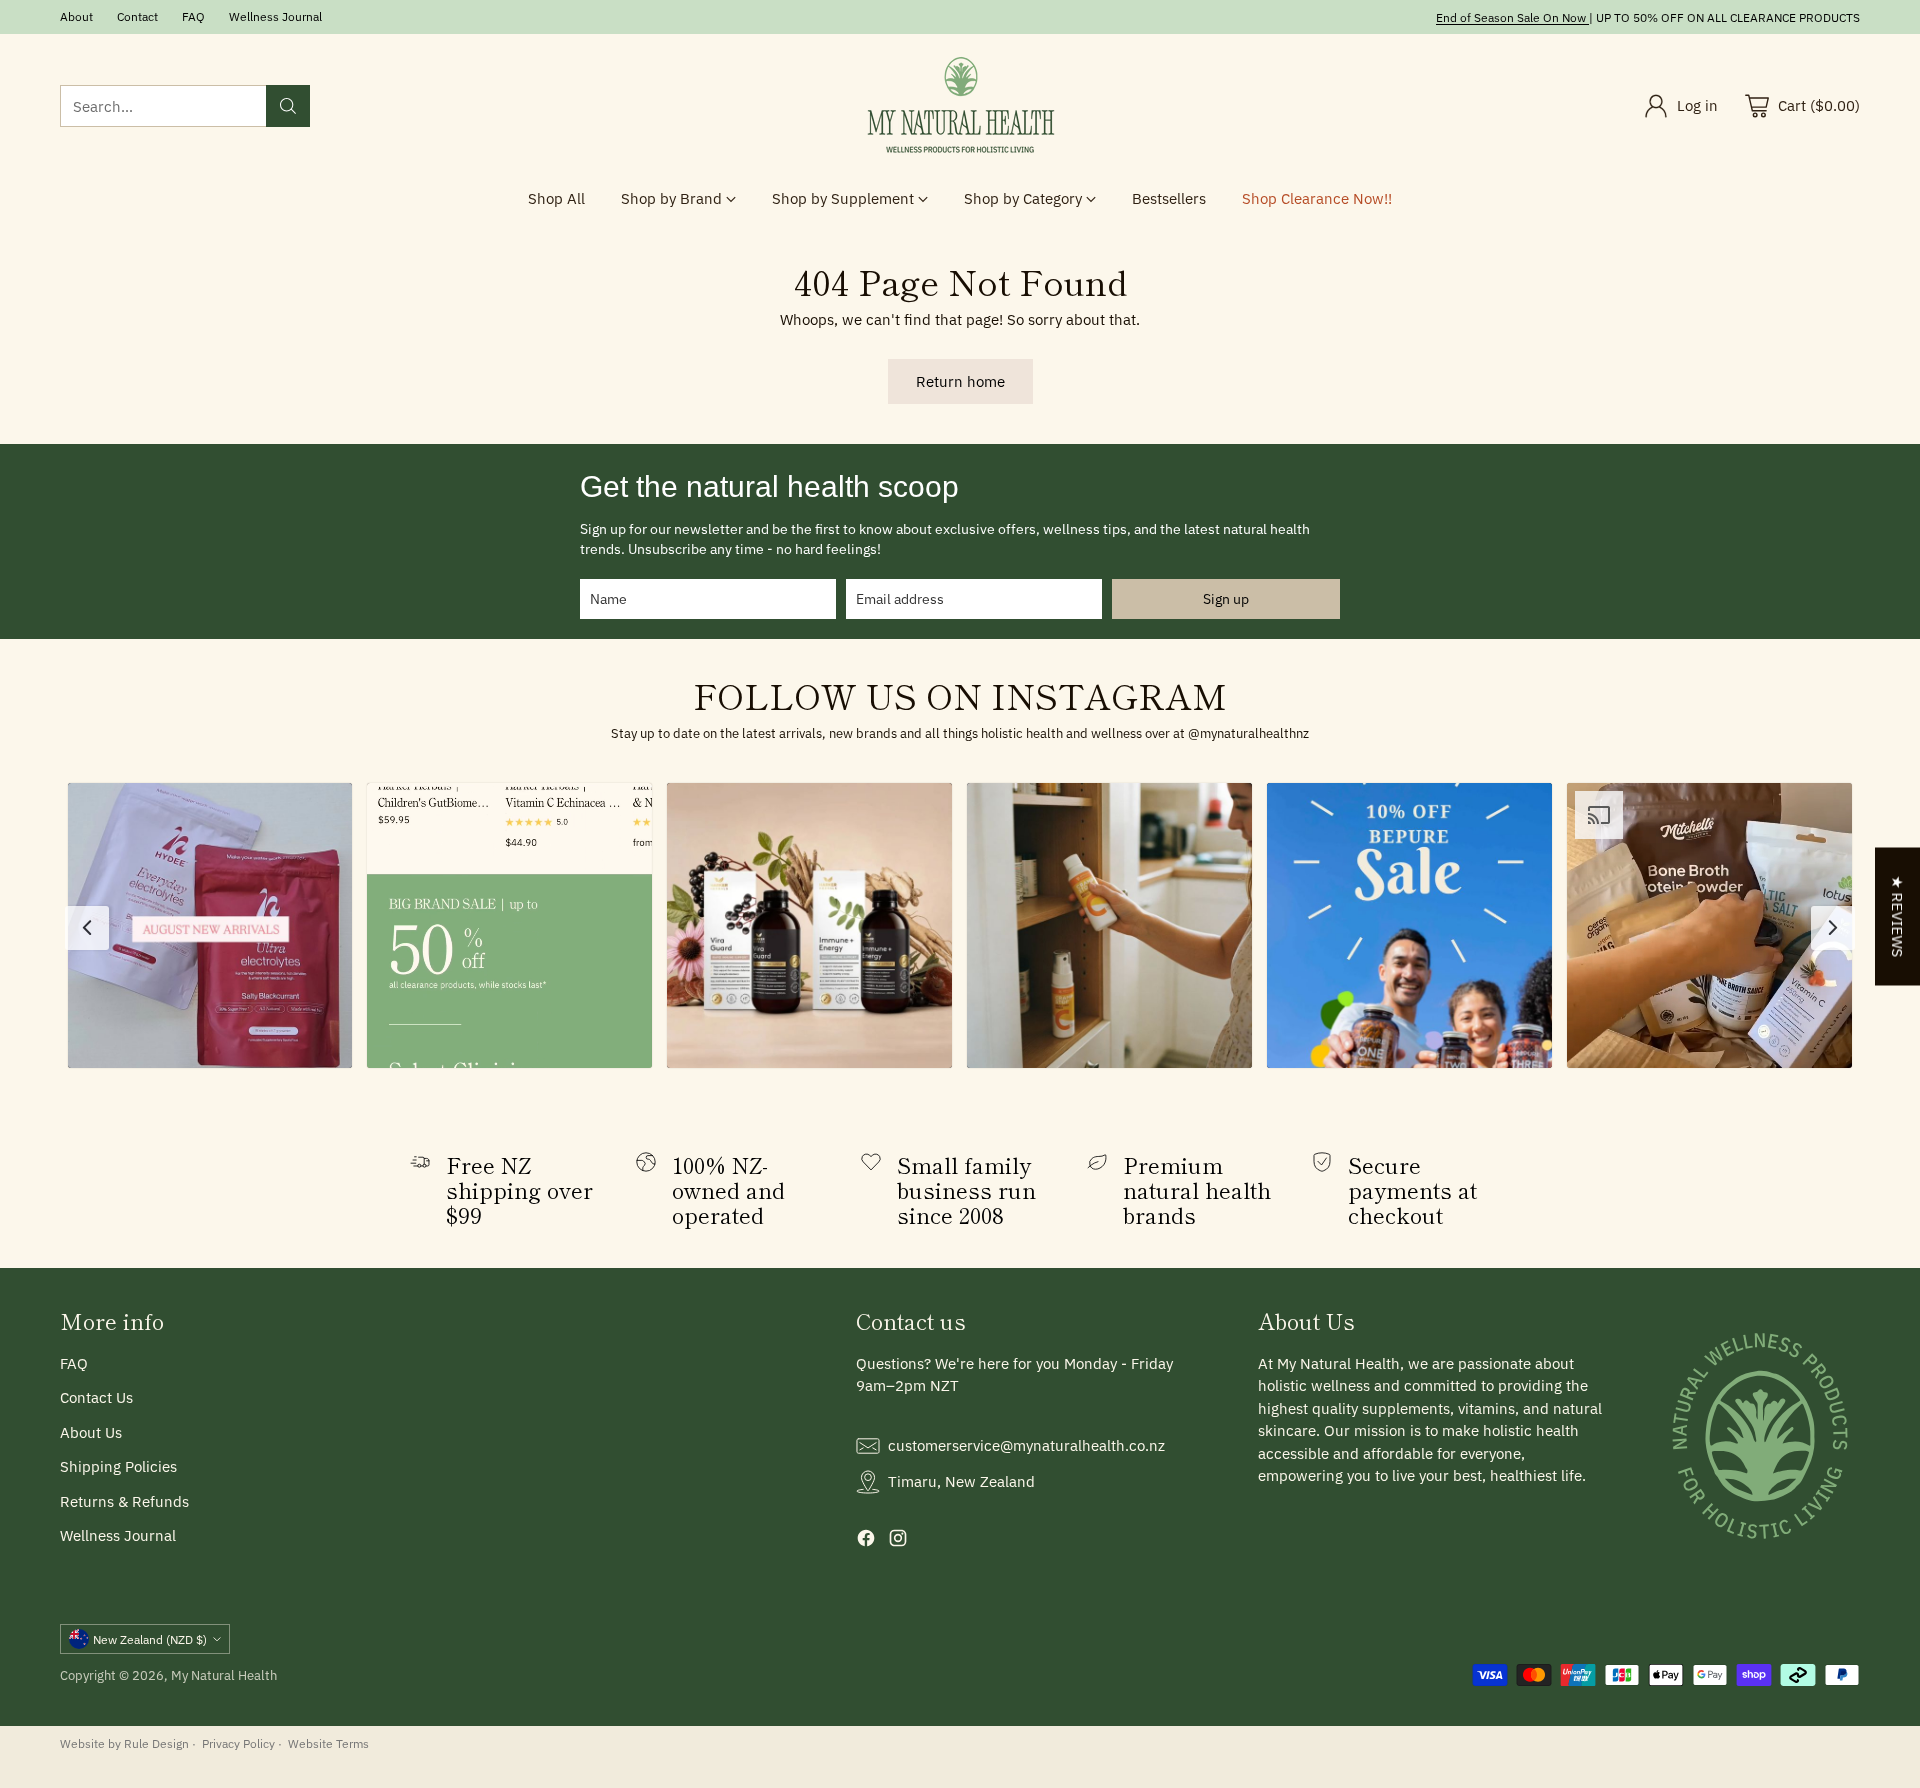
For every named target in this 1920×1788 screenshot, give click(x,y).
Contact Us (96, 1397)
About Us (91, 1432)
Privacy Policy (238, 1743)
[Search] (288, 106)
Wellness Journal (118, 1535)
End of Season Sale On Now (1511, 17)
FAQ (74, 1363)
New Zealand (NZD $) (150, 1639)
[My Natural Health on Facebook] (866, 1541)
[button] (210, 925)
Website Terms (328, 1743)
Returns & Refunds (124, 1501)
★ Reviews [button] (1897, 917)
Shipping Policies (118, 1466)
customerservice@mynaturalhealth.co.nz (1026, 1445)
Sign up (1226, 599)
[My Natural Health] (960, 106)
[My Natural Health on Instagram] (898, 1541)
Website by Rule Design (124, 1743)
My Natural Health (224, 1675)
